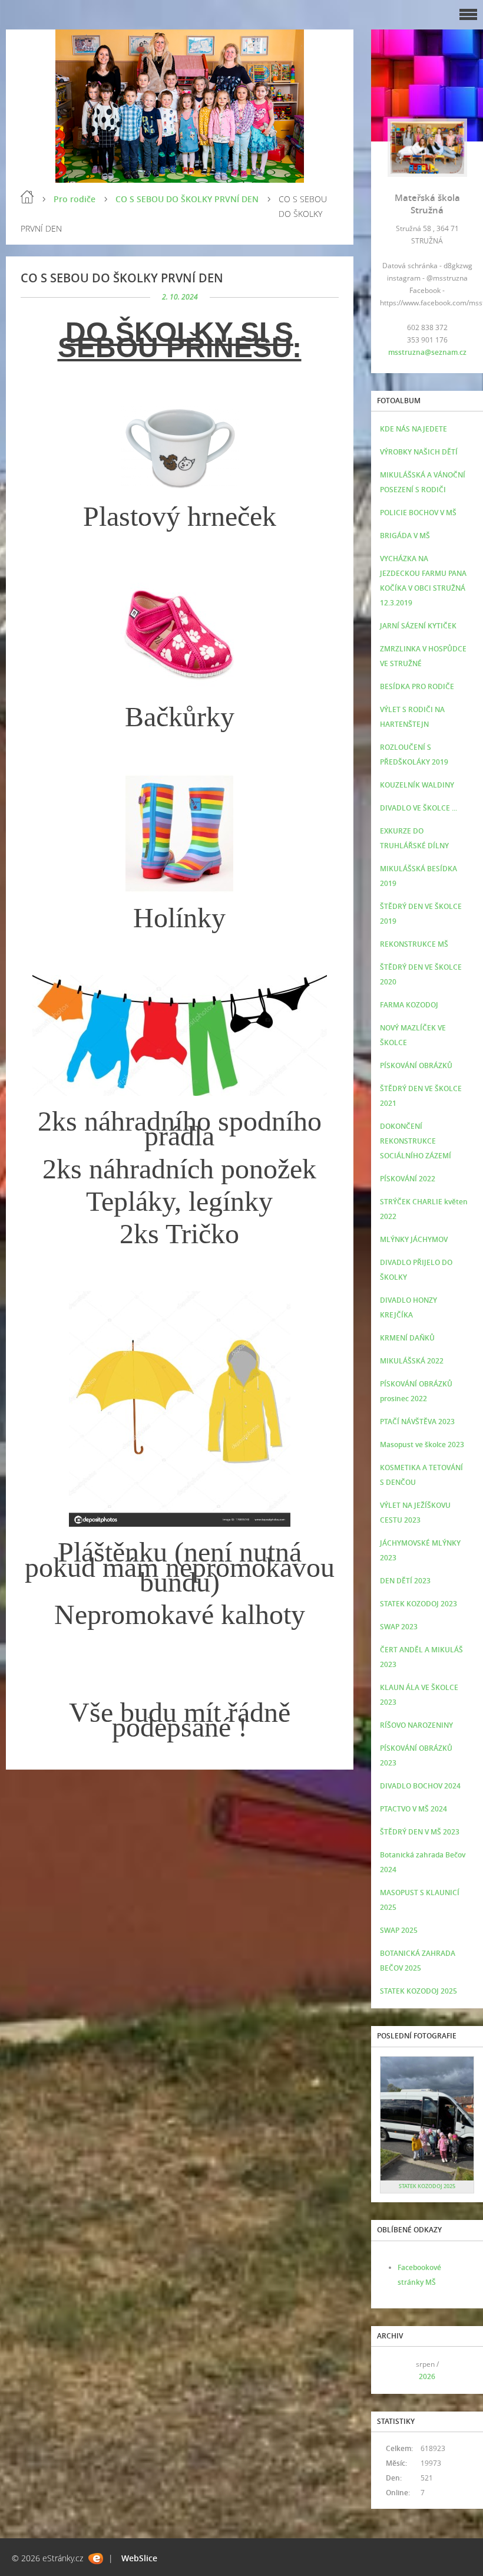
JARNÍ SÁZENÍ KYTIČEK (418, 626)
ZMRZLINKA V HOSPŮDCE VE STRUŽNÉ (423, 656)
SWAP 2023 (399, 1627)
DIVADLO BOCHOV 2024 (420, 1786)
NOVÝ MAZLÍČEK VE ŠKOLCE (413, 1035)
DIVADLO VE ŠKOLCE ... (419, 808)
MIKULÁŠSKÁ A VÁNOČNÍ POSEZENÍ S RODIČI (423, 482)
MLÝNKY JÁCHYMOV (414, 1239)
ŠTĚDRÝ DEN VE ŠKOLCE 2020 (421, 974)
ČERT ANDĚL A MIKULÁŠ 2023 (421, 1657)
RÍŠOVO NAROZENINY (416, 1725)
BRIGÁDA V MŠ (405, 536)
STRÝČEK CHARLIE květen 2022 (424, 1209)
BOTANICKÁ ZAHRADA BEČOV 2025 (418, 1961)
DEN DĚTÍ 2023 (405, 1581)
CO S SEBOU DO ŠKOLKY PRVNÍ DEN (187, 199)
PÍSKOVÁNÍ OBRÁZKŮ (416, 1065)
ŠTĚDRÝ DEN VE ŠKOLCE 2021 (421, 1096)
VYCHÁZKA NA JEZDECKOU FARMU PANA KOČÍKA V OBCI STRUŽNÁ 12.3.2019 (423, 581)
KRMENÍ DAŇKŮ (407, 1338)
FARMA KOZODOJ (409, 1005)
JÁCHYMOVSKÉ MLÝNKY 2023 (420, 1550)
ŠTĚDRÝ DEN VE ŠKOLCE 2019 (421, 914)
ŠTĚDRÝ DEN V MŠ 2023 (420, 1832)
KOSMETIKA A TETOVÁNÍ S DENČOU (421, 1475)
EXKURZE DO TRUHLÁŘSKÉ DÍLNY (414, 838)
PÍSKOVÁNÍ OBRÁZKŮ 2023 (416, 1755)
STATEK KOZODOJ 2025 (419, 1991)
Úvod (27, 197)
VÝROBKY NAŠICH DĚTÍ (419, 452)
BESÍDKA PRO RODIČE (417, 686)
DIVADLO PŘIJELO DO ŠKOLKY (416, 1270)
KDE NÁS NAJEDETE (413, 429)
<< (393, 2371)
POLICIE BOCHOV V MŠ (418, 513)
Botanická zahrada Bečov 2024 (423, 1862)
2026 (427, 2376)
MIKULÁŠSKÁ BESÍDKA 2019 (419, 876)
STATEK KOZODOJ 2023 (419, 1604)
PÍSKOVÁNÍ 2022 (408, 1179)
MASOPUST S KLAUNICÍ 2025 (420, 1900)
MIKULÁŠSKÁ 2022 (412, 1361)
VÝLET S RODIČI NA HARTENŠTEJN (412, 717)
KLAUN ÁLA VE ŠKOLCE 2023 (419, 1695)
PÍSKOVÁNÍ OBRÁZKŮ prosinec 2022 (416, 1391)
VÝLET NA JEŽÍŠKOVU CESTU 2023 (415, 1513)
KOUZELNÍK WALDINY (417, 785)
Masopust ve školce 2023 (422, 1445)
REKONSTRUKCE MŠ (414, 944)
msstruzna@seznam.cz (427, 352)
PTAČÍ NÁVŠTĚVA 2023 (417, 1422)
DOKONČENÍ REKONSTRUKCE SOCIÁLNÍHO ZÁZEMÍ (416, 1141)
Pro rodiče (75, 199)
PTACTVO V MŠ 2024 (413, 1809)
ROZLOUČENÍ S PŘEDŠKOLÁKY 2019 (414, 755)
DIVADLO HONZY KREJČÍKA (408, 1307)
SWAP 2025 (399, 1930)
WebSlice (139, 2558)
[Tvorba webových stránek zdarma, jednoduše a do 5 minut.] (96, 2559)
